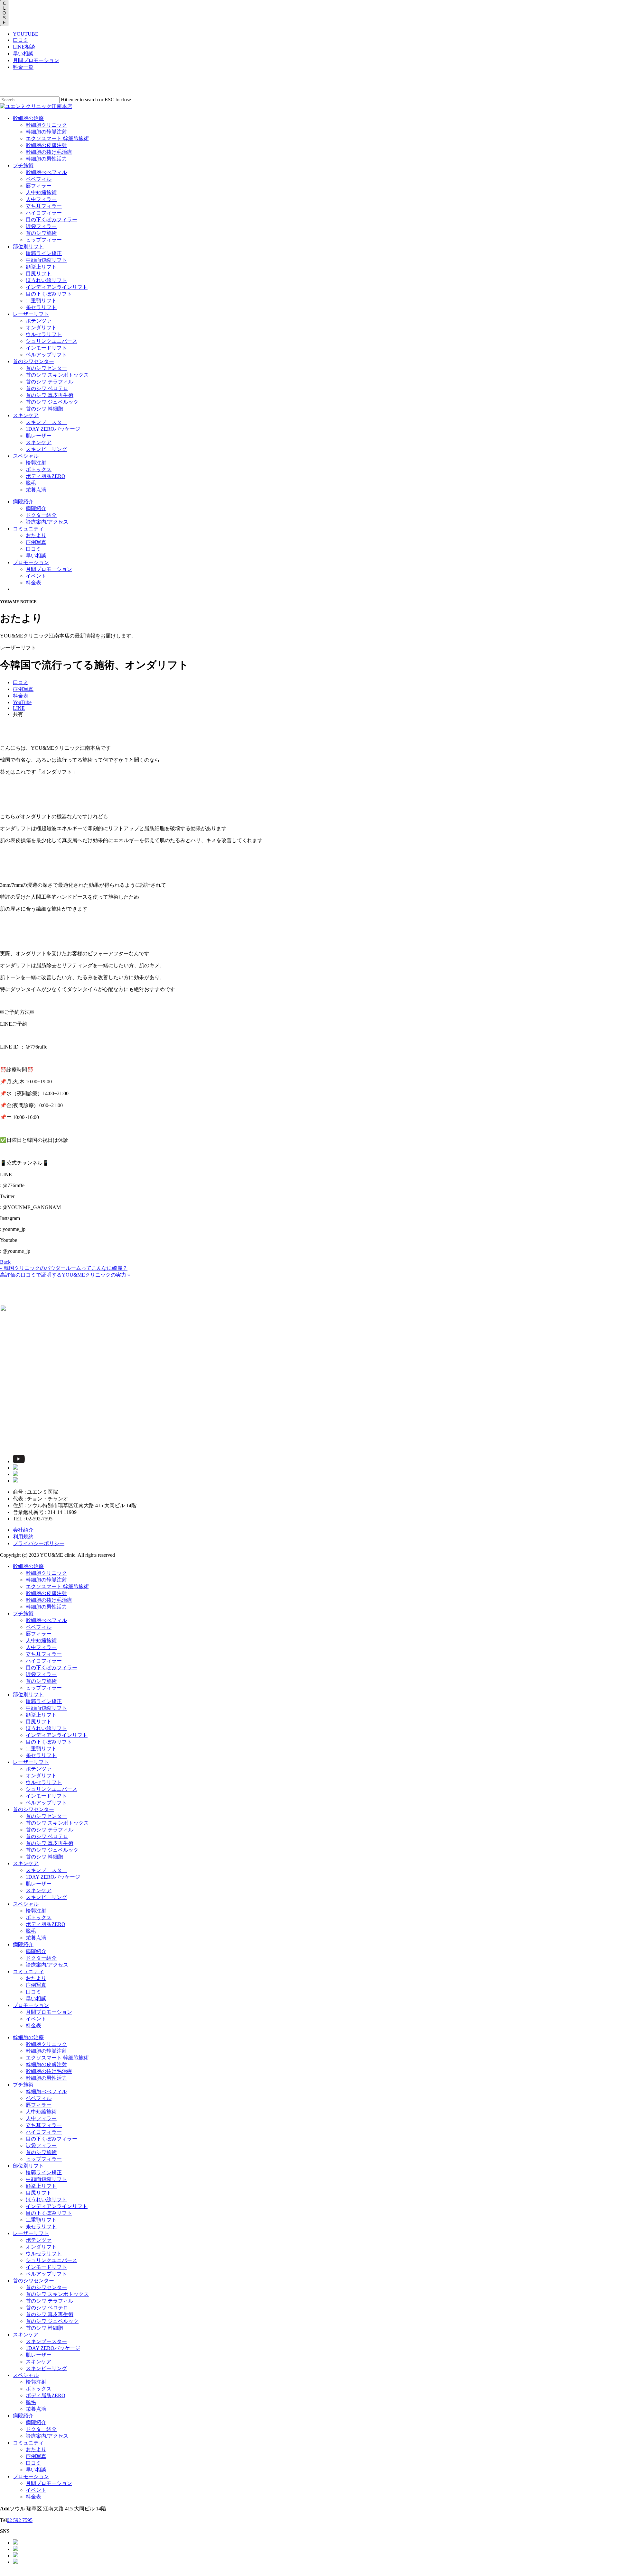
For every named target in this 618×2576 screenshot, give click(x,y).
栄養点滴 (36, 1938)
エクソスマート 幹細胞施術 (57, 1586)
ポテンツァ (39, 1769)
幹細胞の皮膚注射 (46, 1593)
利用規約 (23, 1537)
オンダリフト (41, 1776)
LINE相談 (24, 47)
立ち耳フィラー (44, 1654)
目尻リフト (39, 1722)
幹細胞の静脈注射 (46, 1580)
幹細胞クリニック (46, 1573)
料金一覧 (23, 67)
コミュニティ (28, 1971)
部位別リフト (28, 1695)
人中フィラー (41, 1647)
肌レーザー (39, 1884)
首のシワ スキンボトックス (57, 1823)
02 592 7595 (20, 2520)
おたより (36, 1978)
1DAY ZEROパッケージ (53, 1877)
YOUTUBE (26, 34)
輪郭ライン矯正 (44, 1701)
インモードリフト (46, 1796)
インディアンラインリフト (57, 1735)
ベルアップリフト (46, 1803)
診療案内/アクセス (47, 1965)
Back (5, 1262)
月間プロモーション (36, 60)
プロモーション (31, 2005)
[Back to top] (2, 2573)
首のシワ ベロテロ (47, 1836)
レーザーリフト (31, 1762)
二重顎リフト (41, 1749)
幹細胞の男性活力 (46, 1607)
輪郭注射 (36, 1911)
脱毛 (31, 1931)
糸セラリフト (41, 1755)
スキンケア (26, 1863)
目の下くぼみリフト (49, 1742)
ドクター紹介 (41, 1958)
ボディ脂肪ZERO (46, 1924)
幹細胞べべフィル (46, 1620)
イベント (36, 2019)
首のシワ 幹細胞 (44, 1857)
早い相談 (23, 54)
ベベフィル (39, 1627)
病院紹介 (23, 1944)
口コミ (21, 40)
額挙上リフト (41, 1715)
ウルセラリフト (44, 1782)
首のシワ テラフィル (50, 1830)
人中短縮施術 (41, 1641)
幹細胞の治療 (28, 1566)
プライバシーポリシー (39, 1543)
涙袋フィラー (41, 1674)
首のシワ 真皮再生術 (50, 1843)
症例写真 (36, 1985)
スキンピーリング (46, 1897)
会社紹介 (23, 1530)
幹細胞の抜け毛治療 (49, 1600)
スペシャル (26, 1904)
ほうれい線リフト (46, 1728)
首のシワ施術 (41, 1681)
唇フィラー (39, 1634)
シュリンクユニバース (51, 1789)
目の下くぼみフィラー (51, 1668)
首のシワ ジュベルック (52, 1850)
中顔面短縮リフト (46, 1708)
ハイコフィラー (44, 1661)
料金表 (33, 2026)
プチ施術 (23, 1613)
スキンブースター (46, 1870)
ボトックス (39, 1917)
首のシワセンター (33, 1809)
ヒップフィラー (44, 1688)
